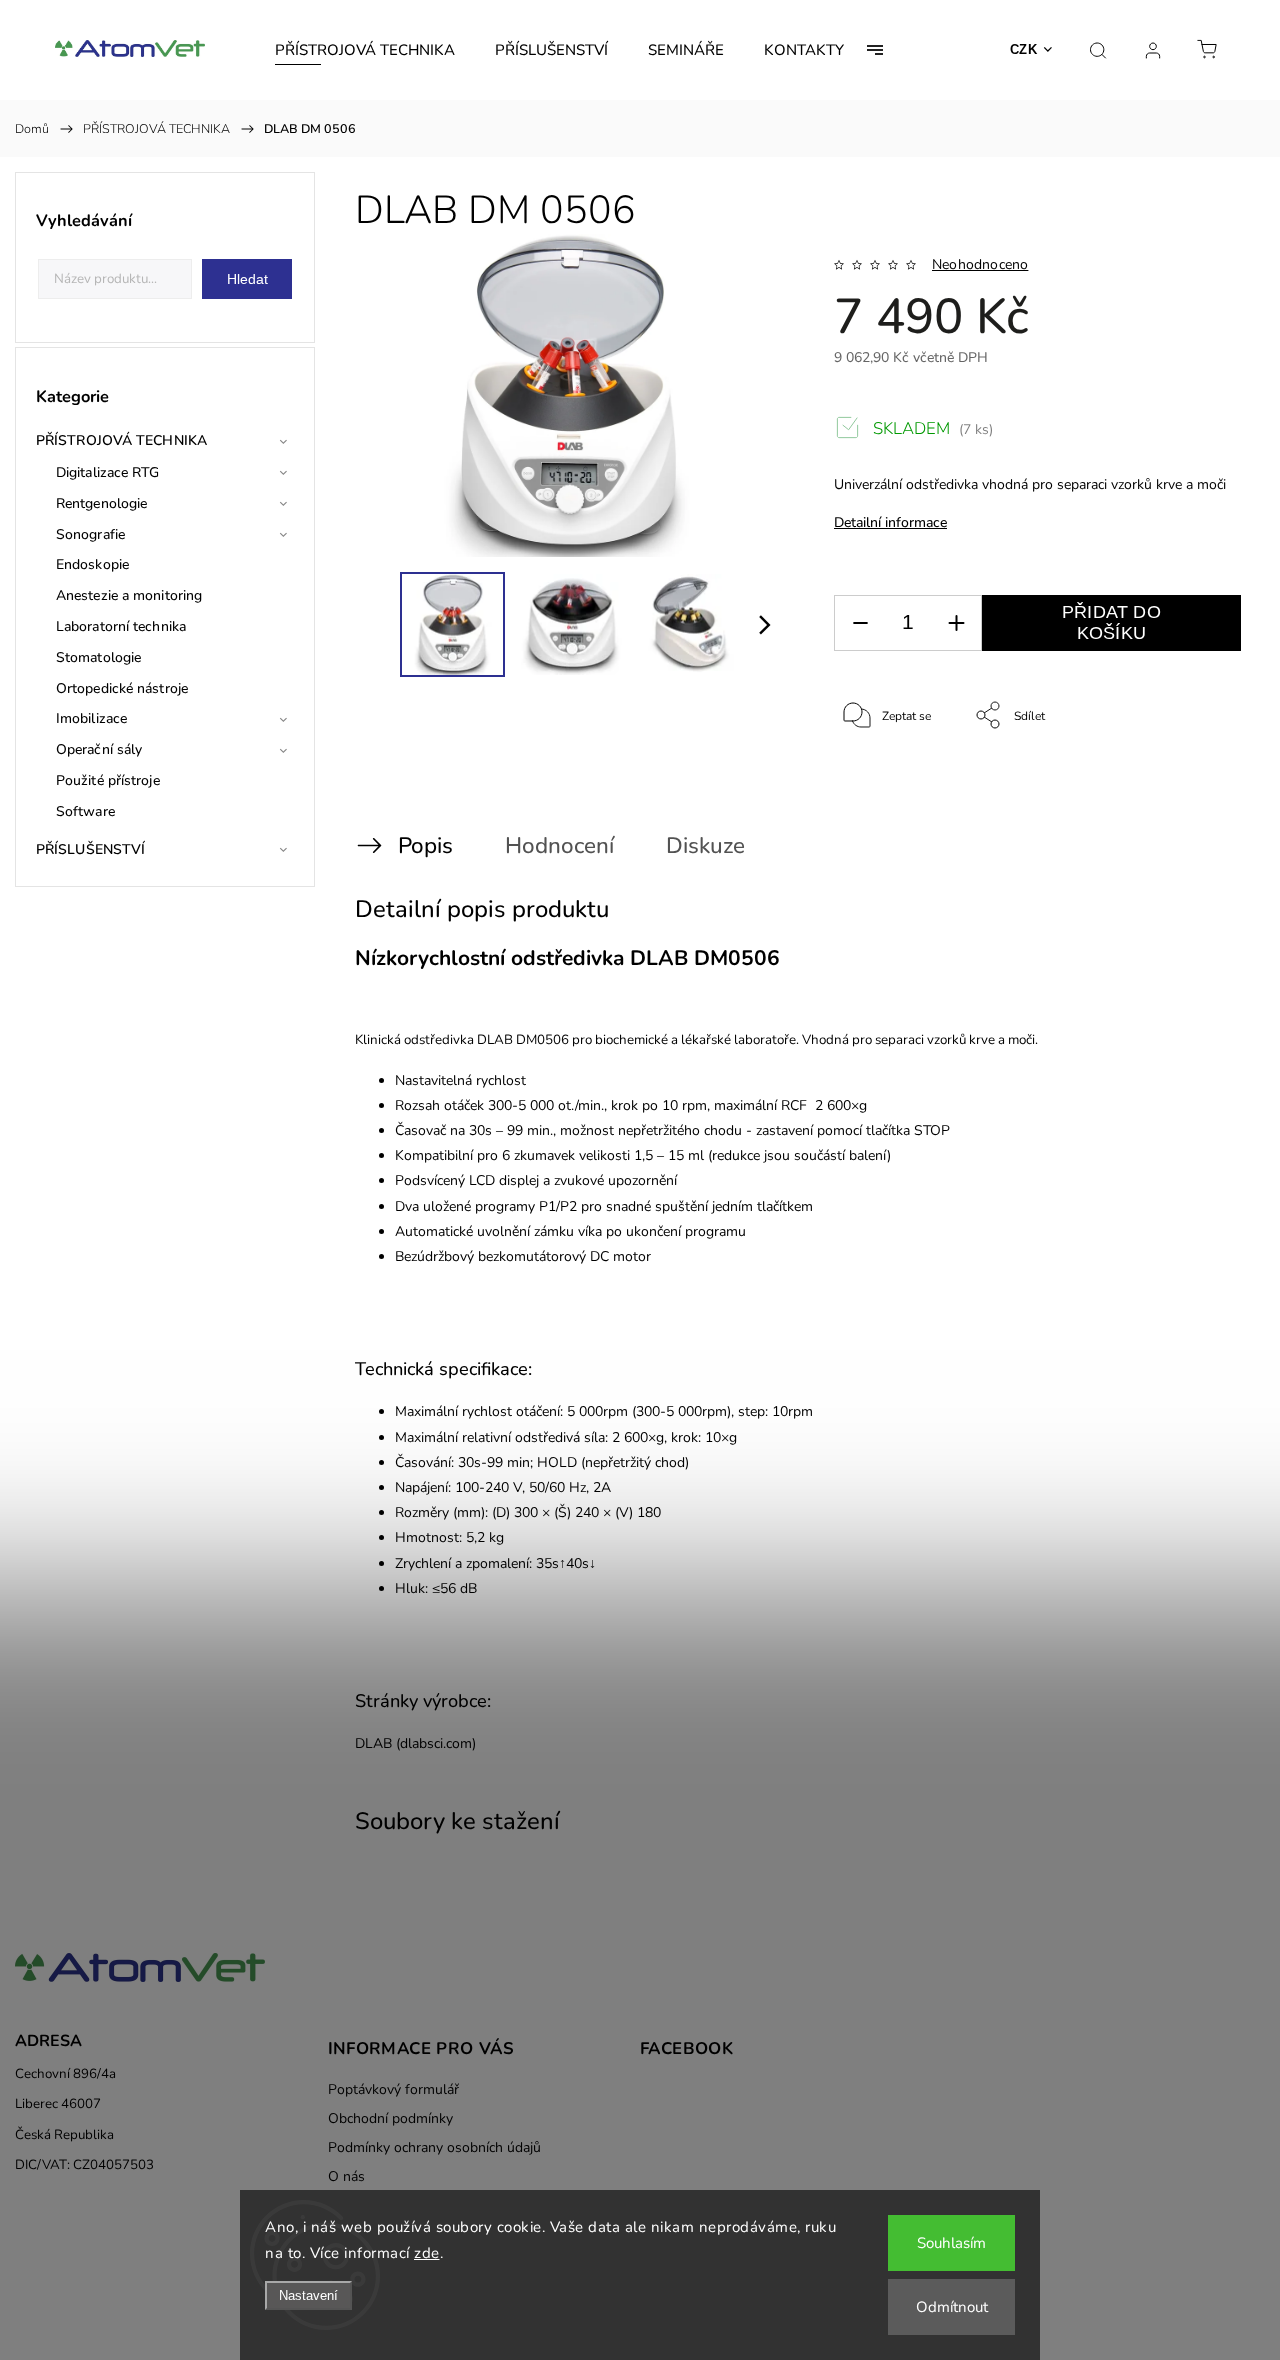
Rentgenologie (101, 503)
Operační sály (99, 749)
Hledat (247, 279)
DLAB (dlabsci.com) (415, 1743)
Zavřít (1199, 782)
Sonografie (90, 534)
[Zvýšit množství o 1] (956, 623)
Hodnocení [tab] (559, 845)
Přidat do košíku (1111, 622)
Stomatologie (98, 657)
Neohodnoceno (980, 265)
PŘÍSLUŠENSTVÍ (90, 849)
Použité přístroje (108, 780)
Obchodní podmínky (390, 2118)
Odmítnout (952, 2307)
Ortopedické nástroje (122, 688)
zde (427, 2253)
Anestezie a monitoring (129, 595)
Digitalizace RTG (108, 472)
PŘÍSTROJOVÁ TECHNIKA (121, 440)
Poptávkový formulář (393, 2089)
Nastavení (308, 2295)
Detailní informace (890, 522)
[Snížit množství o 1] (860, 623)
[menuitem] (365, 50)
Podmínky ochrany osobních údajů (434, 2147)
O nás (346, 2176)
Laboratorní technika (121, 626)
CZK (1024, 49)
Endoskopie (92, 564)
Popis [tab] (425, 845)
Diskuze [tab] (705, 845)
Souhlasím (951, 2243)
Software (85, 811)
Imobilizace (91, 718)
